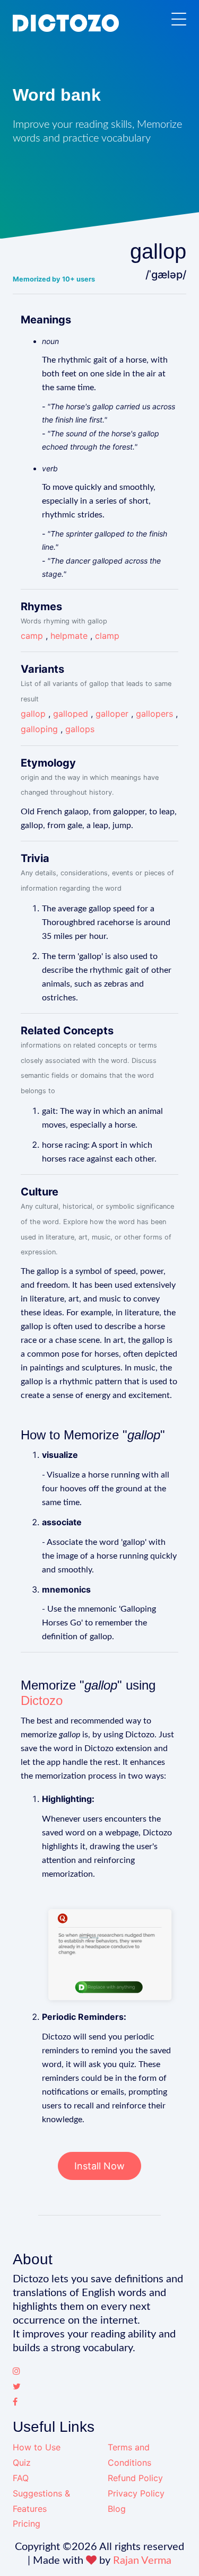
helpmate (69, 636)
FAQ (21, 2478)
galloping (39, 729)
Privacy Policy (136, 2493)
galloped (71, 714)
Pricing (27, 2524)
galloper (112, 714)
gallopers (154, 714)
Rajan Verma (142, 2561)
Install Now (99, 2166)
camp (32, 636)
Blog (117, 2509)
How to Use (37, 2447)
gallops (80, 729)
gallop (33, 714)
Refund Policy (135, 2478)
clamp (107, 636)
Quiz (22, 2463)
